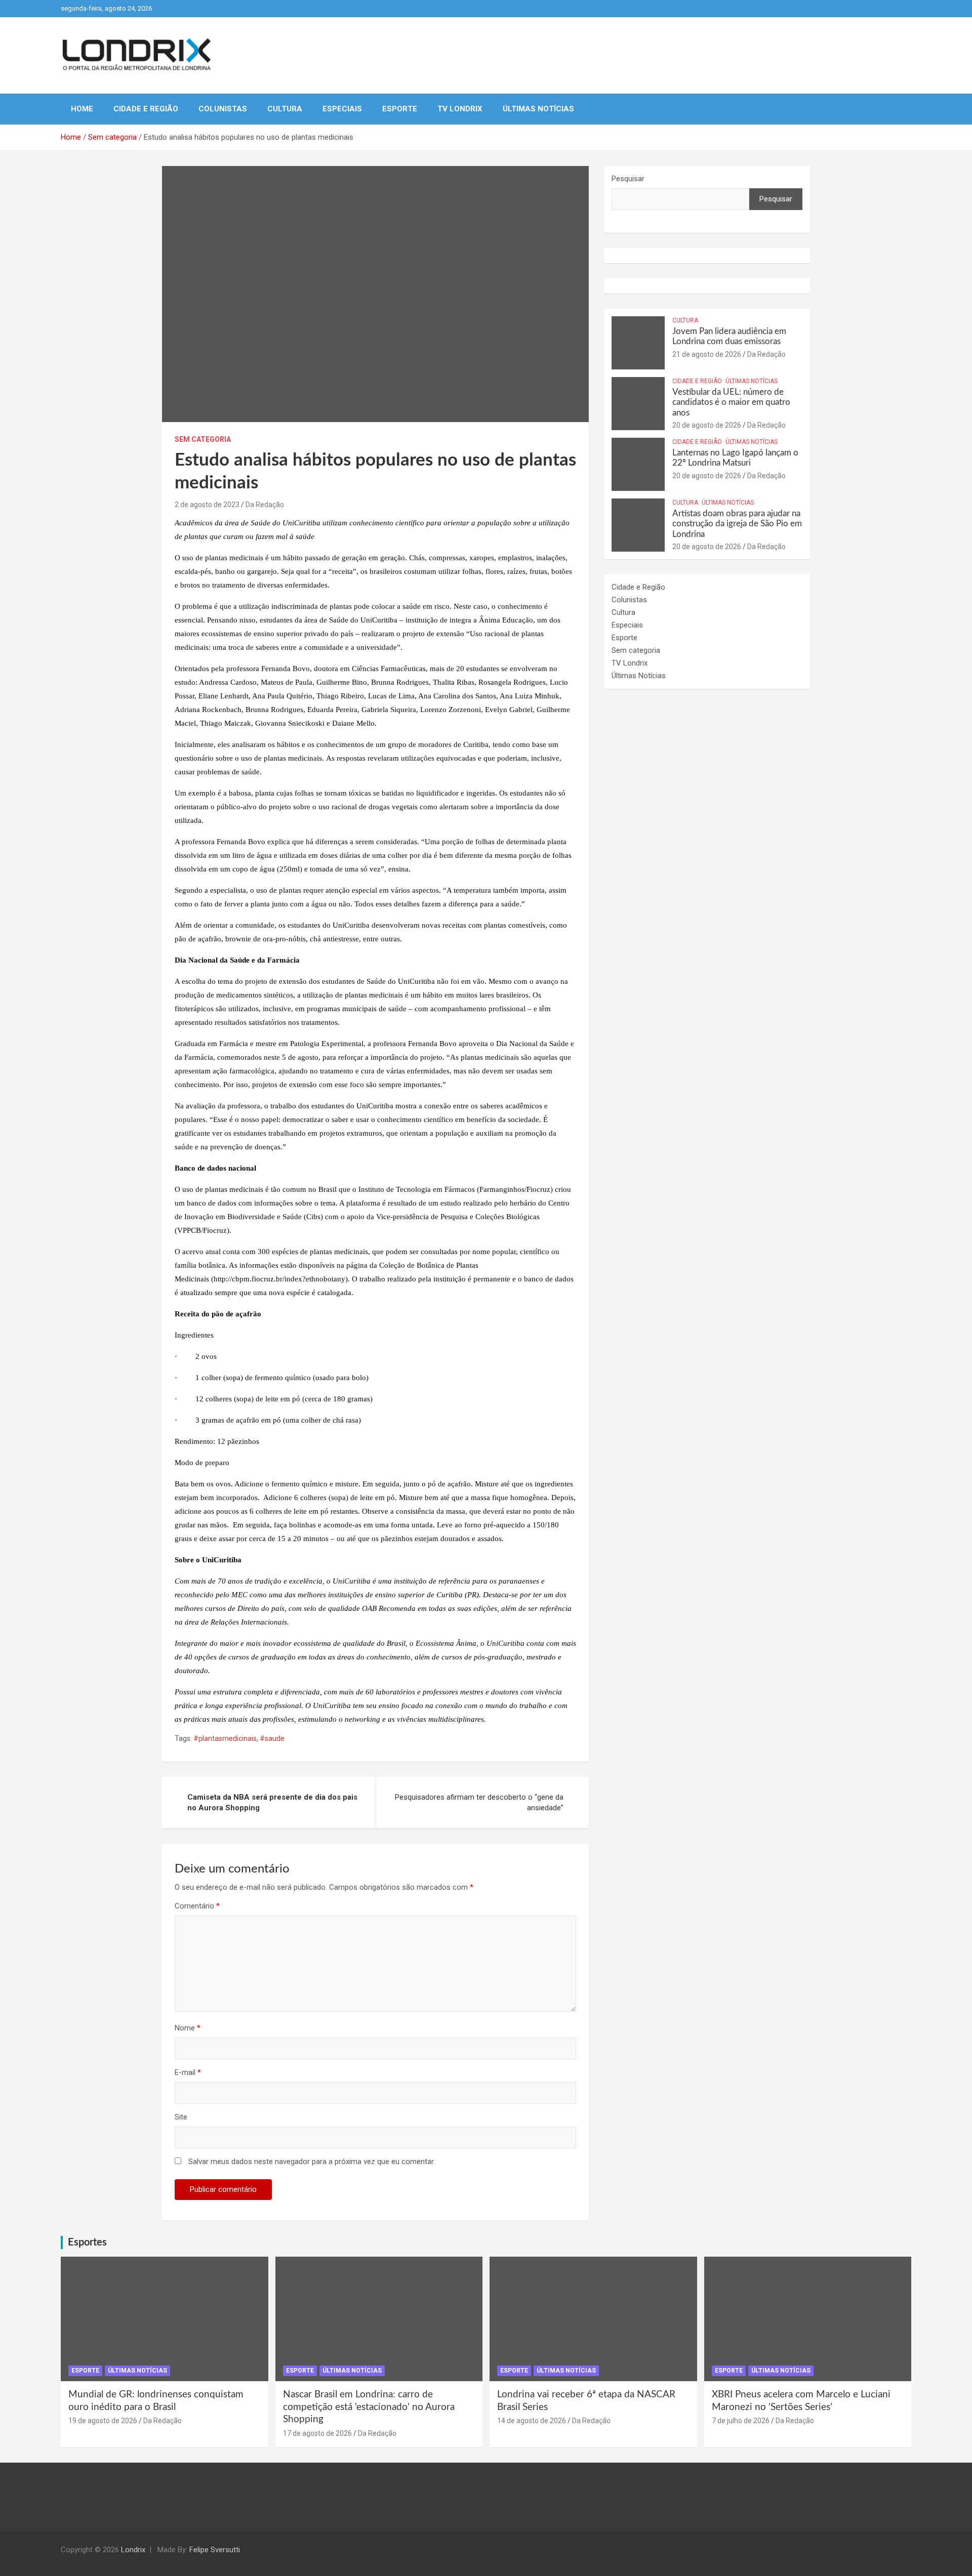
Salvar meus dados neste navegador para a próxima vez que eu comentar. (312, 2162)
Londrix (133, 2550)
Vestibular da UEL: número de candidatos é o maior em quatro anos (731, 402)
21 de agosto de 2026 (707, 354)
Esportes (87, 2242)
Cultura (285, 109)
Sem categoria (203, 439)
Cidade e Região (146, 109)
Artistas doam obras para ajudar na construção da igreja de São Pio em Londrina (737, 524)
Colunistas (223, 109)
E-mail (188, 2072)
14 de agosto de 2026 (532, 2421)
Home (82, 109)
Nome (188, 2028)
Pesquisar (628, 179)
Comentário (197, 1906)
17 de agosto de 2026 (317, 2433)
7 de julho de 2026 (741, 2421)
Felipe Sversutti (215, 2550)
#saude (272, 1738)
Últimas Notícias (538, 109)
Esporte (400, 109)
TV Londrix (460, 109)
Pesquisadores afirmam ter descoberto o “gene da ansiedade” (479, 1802)
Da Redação (265, 505)
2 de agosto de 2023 (207, 505)
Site (181, 2117)
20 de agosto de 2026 (707, 425)
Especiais (342, 109)
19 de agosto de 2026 (103, 2421)
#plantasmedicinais (225, 1738)
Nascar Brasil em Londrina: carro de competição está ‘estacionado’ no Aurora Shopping (369, 2407)
